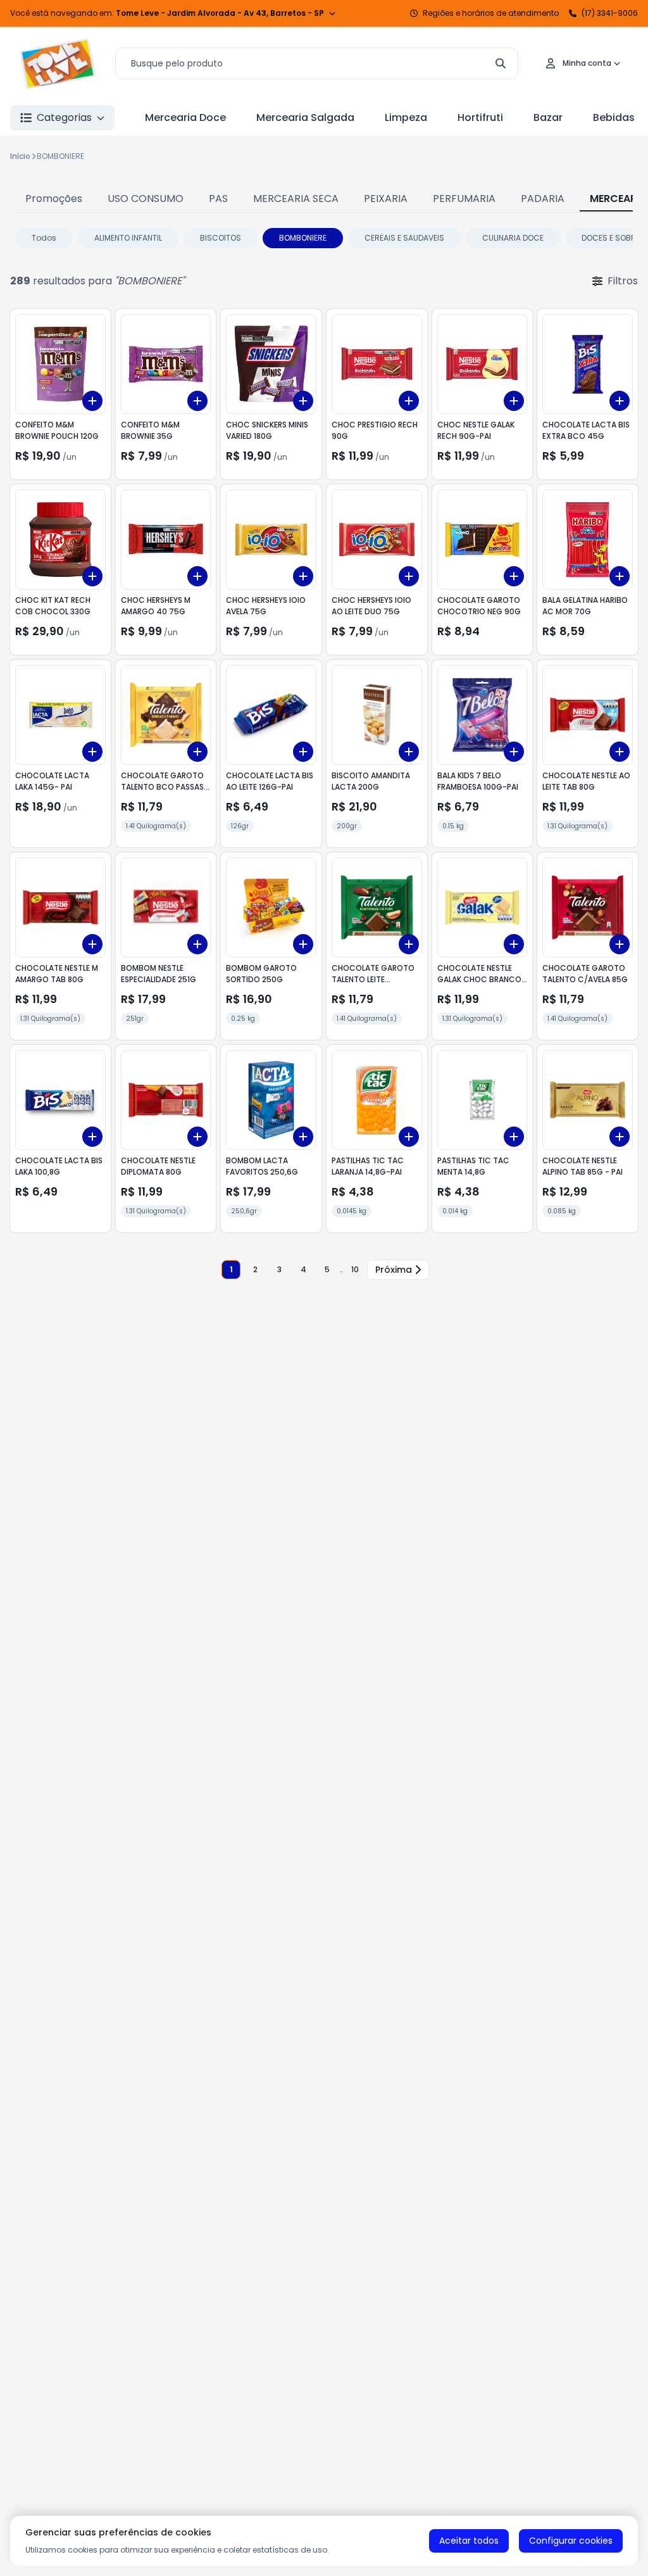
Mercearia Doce (185, 117)
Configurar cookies (571, 2541)
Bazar (548, 117)
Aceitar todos (469, 2541)
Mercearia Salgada (305, 117)
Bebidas (614, 117)
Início (20, 156)
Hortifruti (480, 117)
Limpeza (406, 117)
